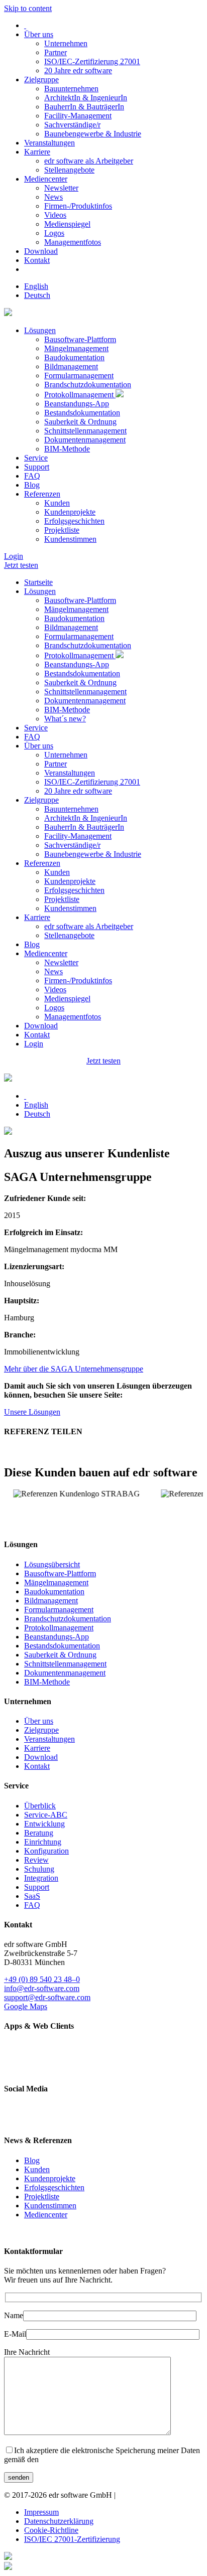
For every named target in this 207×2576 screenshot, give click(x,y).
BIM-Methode (67, 449)
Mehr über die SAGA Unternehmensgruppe (74, 1369)
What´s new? (65, 719)
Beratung (39, 1833)
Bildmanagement (71, 366)
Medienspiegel (67, 224)
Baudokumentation (74, 357)
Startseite (38, 582)
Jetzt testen (21, 565)
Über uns (39, 34)
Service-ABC (46, 1815)
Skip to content (28, 8)
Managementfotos (73, 242)
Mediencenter (46, 179)
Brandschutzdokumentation (88, 385)
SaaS (32, 1896)
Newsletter (61, 188)
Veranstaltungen (49, 143)
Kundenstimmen (70, 539)
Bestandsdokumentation (82, 413)
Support (37, 467)
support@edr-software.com (47, 1997)
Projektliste (62, 530)
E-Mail (15, 2334)
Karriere (37, 152)
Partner (56, 52)
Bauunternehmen (71, 89)
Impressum (41, 2512)
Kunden (57, 503)
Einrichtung (43, 1842)
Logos (54, 233)
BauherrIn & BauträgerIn (84, 107)
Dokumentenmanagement (85, 440)
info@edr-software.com (42, 1988)
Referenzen (42, 494)
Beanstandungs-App (77, 404)
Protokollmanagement (80, 395)
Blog (32, 485)
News (54, 197)
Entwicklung (44, 1824)
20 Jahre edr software (78, 70)
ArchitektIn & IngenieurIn (86, 98)
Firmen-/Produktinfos (78, 206)
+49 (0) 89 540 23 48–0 (42, 1979)
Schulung (39, 1869)
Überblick (40, 1806)
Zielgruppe (41, 80)
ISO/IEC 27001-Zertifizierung (72, 2539)
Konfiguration (46, 1851)
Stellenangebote (69, 170)
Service (36, 458)
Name (14, 2315)
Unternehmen (66, 43)
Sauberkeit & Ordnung (80, 422)
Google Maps (26, 2006)
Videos (55, 215)
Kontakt (37, 260)
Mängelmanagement (76, 348)
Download (41, 251)
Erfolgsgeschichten (74, 521)
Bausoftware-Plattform (80, 339)
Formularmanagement (79, 375)
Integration (41, 1878)
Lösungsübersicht (52, 1564)
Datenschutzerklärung (59, 2521)
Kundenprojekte (70, 512)
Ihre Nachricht (27, 2352)
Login (14, 556)
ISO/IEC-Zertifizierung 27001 (92, 61)
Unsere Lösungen (32, 1412)
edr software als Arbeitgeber (89, 161)
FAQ (32, 476)
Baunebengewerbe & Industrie (93, 134)
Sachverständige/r (72, 125)
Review (36, 1860)
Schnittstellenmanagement (85, 431)
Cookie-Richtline (51, 2530)
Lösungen (40, 330)
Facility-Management (78, 116)
